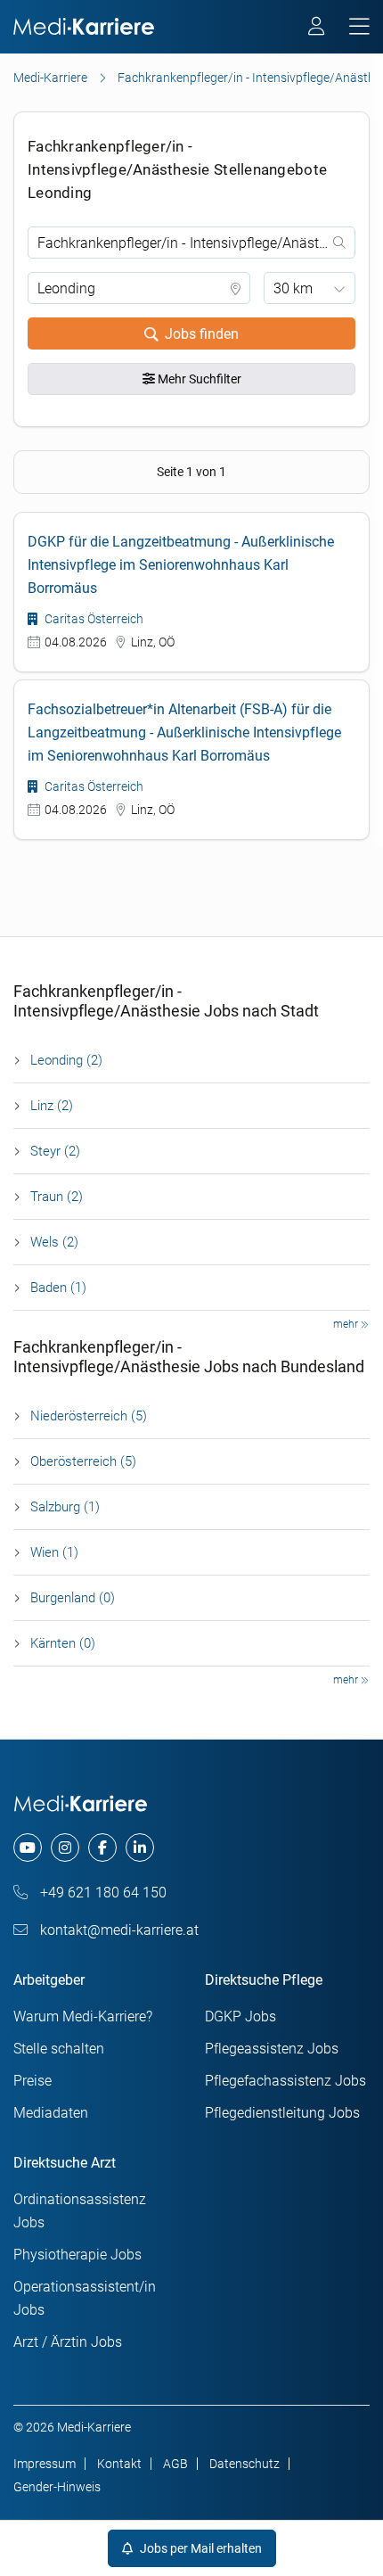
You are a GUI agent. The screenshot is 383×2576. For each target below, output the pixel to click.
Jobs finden (202, 334)
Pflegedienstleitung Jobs (282, 2113)
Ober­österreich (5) (83, 1461)
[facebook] (102, 1848)
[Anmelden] (318, 29)
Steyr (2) (55, 1151)
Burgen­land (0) (73, 1598)
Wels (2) (54, 1242)
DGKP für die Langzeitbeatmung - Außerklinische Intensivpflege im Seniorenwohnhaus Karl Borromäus (181, 565)
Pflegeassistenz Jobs (272, 2049)
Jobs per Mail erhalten (200, 2548)
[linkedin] (140, 1848)
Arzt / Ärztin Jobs (68, 2342)
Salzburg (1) (65, 1507)
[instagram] (65, 1848)
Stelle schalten (59, 2049)
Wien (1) (54, 1552)
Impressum (45, 2464)
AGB (175, 2464)
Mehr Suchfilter (198, 379)
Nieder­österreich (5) (89, 1416)
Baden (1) (58, 1288)
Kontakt (119, 2464)
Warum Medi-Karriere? (83, 2016)
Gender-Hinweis (57, 2487)
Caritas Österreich (93, 619)
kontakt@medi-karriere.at (118, 1930)
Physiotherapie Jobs (77, 2255)
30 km (293, 288)
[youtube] (28, 1848)
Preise (33, 2081)
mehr (347, 1324)
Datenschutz (244, 2464)
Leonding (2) (66, 1060)
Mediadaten (51, 2113)
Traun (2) (57, 1197)
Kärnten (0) (63, 1643)
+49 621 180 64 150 (102, 1893)
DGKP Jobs (240, 2016)
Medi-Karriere (50, 78)
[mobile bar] (359, 27)
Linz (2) (52, 1106)
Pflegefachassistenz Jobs (285, 2081)
